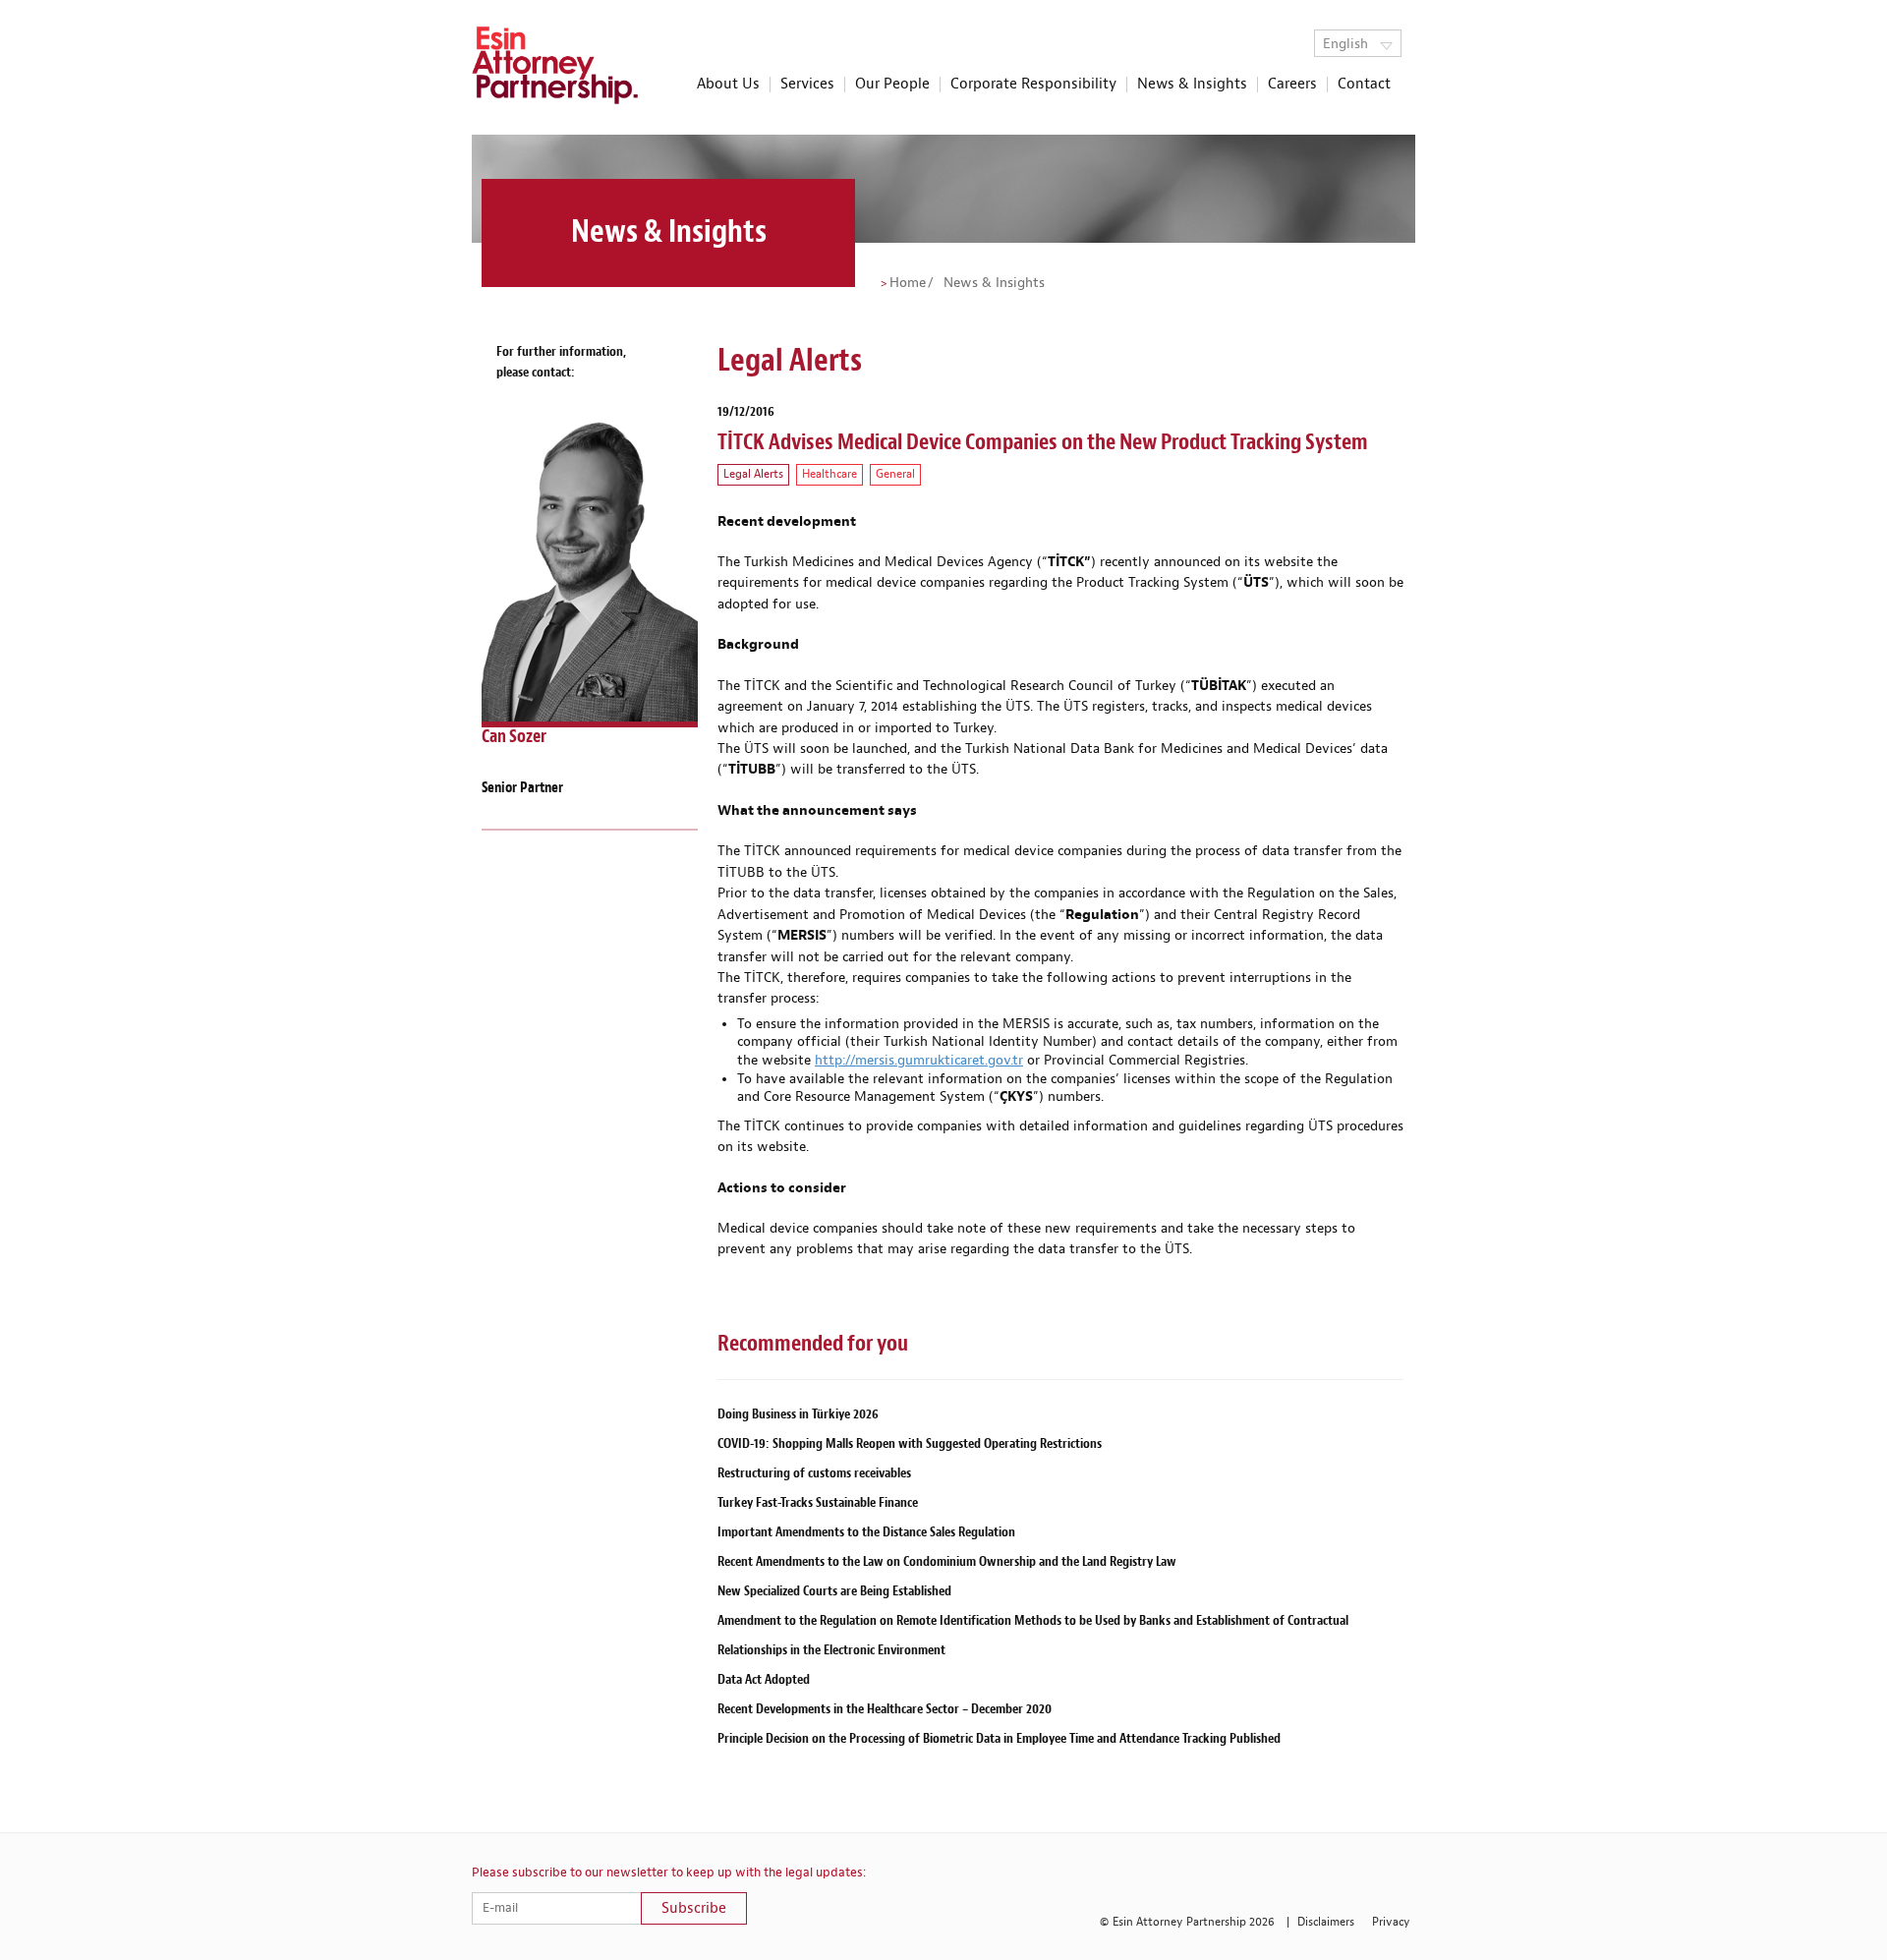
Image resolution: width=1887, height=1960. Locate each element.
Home (908, 283)
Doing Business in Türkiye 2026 (798, 1414)
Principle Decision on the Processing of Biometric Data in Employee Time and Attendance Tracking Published (999, 1738)
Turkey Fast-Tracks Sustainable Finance (818, 1502)
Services (807, 85)
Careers (1292, 85)
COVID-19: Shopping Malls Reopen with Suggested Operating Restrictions (910, 1443)
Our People (892, 85)
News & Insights (1192, 85)
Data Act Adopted (764, 1679)
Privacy (1391, 1922)
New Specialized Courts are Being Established (834, 1591)
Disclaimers (1326, 1922)
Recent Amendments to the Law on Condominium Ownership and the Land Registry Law (947, 1561)
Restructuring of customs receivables (814, 1473)
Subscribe (694, 1908)
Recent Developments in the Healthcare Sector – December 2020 (885, 1709)
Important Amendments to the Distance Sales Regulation (866, 1532)
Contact (1364, 85)
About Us (728, 85)
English (1347, 44)
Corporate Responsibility (1033, 85)
